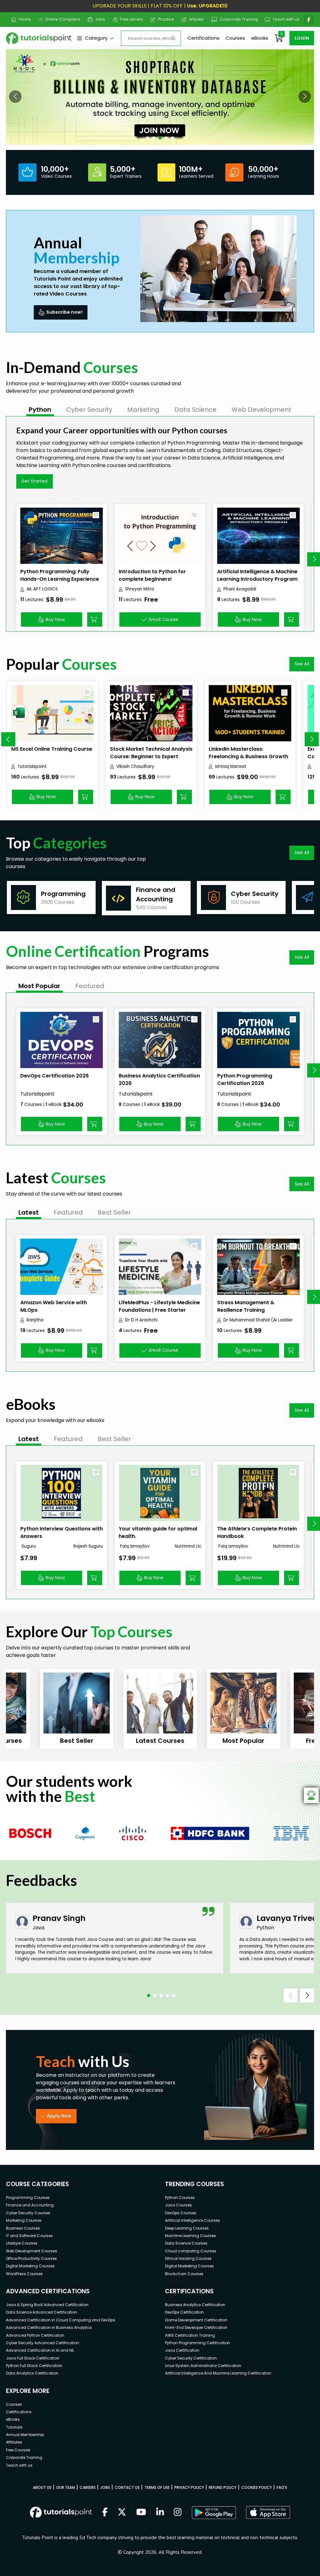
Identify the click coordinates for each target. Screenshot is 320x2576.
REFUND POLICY (223, 2487)
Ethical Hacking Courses (188, 2258)
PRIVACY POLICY (189, 2487)
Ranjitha (35, 1320)
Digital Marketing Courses (30, 2266)
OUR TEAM (66, 2487)
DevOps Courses (181, 2213)
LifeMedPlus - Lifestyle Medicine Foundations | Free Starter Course (159, 1310)
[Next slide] (312, 739)
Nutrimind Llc (188, 1546)
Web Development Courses (32, 2251)
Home (22, 19)
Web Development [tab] (261, 410)
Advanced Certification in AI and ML (40, 2350)
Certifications (203, 38)
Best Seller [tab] (114, 1212)
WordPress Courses (24, 2274)
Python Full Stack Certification (34, 2366)
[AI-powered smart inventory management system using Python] (160, 97)
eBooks (260, 38)
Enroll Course (164, 619)
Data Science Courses (186, 2243)
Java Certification (182, 2350)
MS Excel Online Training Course (52, 749)
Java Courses (178, 2205)
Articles (194, 19)
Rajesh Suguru (88, 1546)
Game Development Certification (196, 2320)
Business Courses (23, 2228)
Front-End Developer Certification (196, 2327)
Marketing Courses (24, 2220)
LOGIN (302, 38)
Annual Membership (25, 2435)
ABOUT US (42, 2487)
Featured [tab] (90, 986)
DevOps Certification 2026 (55, 1076)
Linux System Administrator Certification (203, 2366)
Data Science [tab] (195, 410)
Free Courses (18, 2450)
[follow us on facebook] (105, 2513)
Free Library (129, 19)
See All (302, 664)
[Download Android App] (214, 2513)
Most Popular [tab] (39, 986)
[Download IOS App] (268, 2512)
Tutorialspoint (32, 766)
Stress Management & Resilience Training (246, 1306)
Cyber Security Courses (28, 2213)
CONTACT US (127, 2487)
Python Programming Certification (197, 2343)
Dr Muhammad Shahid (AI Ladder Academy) (258, 1320)
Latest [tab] (29, 1212)
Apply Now (59, 2116)
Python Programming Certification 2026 (245, 1079)
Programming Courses (28, 2198)
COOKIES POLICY (257, 2487)
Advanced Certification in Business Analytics (49, 2327)
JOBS (105, 2487)
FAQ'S (282, 2487)
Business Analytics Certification (195, 2305)
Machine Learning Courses (190, 2236)
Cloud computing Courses (191, 2251)
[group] (51, 898)
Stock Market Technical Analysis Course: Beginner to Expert (151, 753)
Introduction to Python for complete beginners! (152, 575)
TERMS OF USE (157, 2487)
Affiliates (14, 2442)
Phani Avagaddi (240, 589)
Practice (164, 19)
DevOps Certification (184, 2312)
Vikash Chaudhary (135, 766)
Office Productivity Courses (31, 2258)
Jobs (98, 19)
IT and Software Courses (29, 2236)
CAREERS (88, 2487)
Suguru (28, 1546)
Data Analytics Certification (32, 2373)
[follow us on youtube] (141, 2513)
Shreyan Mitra (140, 589)
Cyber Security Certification (191, 2358)
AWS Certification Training (190, 2335)
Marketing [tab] (143, 410)
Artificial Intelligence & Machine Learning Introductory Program (257, 575)
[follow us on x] (122, 2513)
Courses (235, 38)
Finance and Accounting (30, 2205)
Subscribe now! (64, 312)
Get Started (34, 481)
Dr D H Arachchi (141, 1320)
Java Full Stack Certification (33, 2358)
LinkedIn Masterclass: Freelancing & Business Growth (248, 753)
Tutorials (14, 2427)
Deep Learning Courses (187, 2228)
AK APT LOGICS (42, 589)
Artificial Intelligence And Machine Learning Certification (218, 2373)
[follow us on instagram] (178, 2513)
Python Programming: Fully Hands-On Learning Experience (60, 575)
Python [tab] (40, 410)
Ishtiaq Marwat (231, 766)
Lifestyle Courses (22, 2243)
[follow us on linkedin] (160, 2513)
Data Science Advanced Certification (42, 2312)
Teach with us (283, 19)
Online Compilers (60, 19)
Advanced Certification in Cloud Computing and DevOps (61, 2320)
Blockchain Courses (184, 2274)
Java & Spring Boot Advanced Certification (47, 2305)
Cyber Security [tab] (89, 410)
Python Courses (180, 2198)
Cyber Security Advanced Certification (42, 2343)
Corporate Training (236, 19)
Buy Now (55, 619)
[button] (15, 97)
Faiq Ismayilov (134, 1546)
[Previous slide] (8, 739)
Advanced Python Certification (35, 2335)
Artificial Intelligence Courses (192, 2220)
